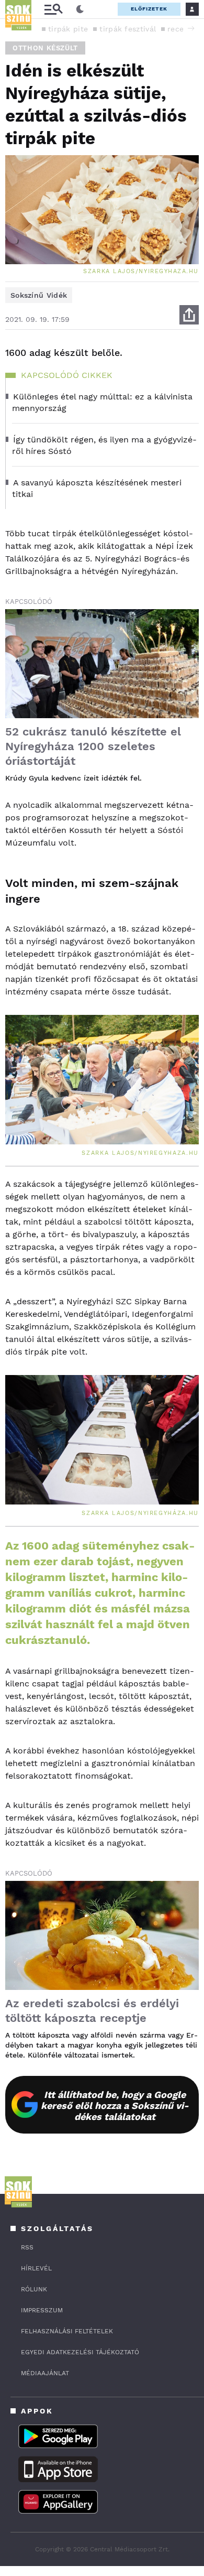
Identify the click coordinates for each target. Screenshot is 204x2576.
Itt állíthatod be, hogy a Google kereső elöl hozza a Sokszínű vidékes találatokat (115, 2106)
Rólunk (34, 2289)
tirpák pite (68, 29)
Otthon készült (45, 48)
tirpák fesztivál (128, 29)
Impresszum (42, 2310)
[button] (191, 28)
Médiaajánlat (45, 2373)
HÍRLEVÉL (36, 2268)
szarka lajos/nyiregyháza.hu (140, 1513)
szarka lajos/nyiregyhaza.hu (141, 271)
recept (180, 29)
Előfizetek (149, 9)
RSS (27, 2247)
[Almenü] (53, 9)
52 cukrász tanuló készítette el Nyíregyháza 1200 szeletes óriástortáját (93, 746)
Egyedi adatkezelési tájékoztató (80, 2352)
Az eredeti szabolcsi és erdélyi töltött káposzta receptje (92, 2011)
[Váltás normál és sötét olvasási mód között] (80, 9)
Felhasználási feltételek (67, 2331)
